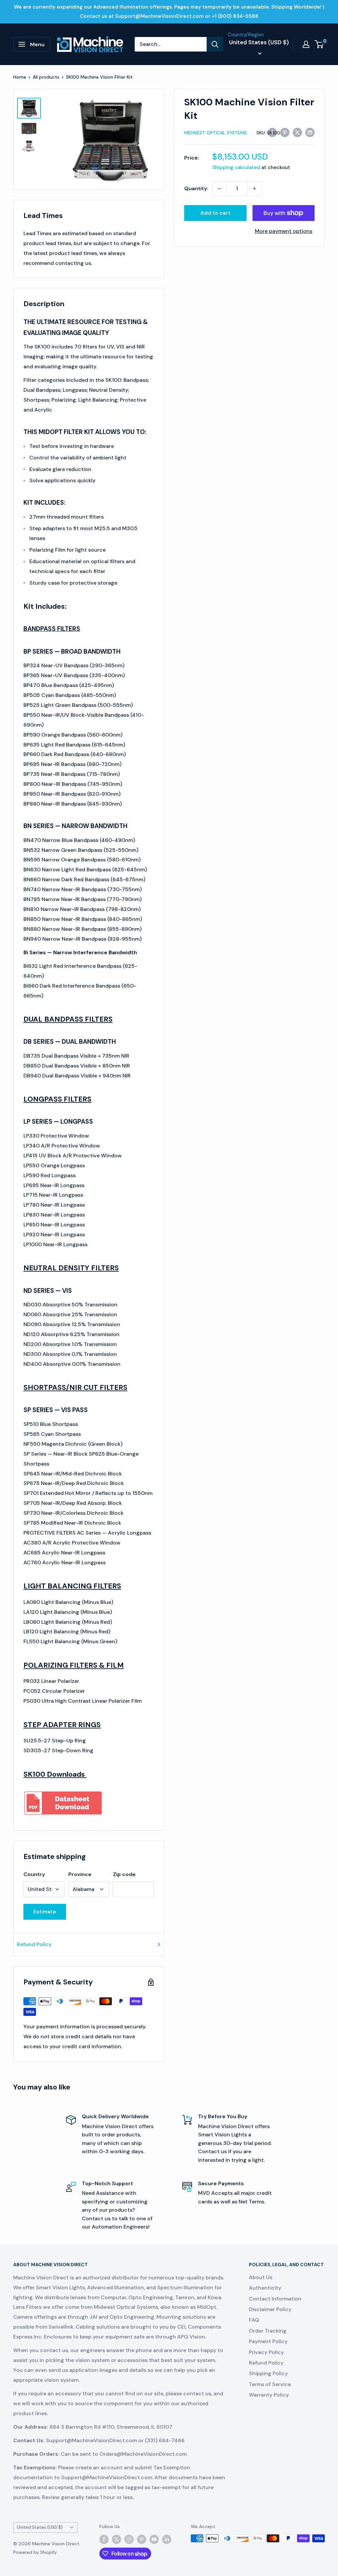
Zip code (124, 1874)
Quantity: (196, 188)
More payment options (284, 231)
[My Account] (306, 44)
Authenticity (265, 2288)
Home (20, 77)
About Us (261, 2277)
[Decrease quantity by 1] (220, 189)
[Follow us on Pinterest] (142, 2539)
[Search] (215, 44)
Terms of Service (270, 2384)
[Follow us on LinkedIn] (167, 2539)
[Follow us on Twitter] (117, 2539)
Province (80, 1874)
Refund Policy (34, 1944)
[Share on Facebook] (272, 132)
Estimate (45, 1912)
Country (34, 1874)
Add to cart (215, 213)
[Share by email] (310, 132)
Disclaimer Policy (270, 2309)
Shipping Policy (268, 2373)
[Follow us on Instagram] (129, 2539)
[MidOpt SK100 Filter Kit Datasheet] (64, 1790)
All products (46, 77)
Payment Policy (268, 2341)
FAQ (254, 2320)
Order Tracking (268, 2331)
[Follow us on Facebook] (104, 2539)
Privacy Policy (266, 2352)
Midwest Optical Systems (216, 133)
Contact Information (275, 2299)
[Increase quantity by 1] (254, 189)
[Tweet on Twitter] (297, 132)
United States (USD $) (40, 2527)
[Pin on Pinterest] (285, 132)
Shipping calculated (236, 167)
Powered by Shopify (35, 2552)
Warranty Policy (269, 2395)
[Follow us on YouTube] (154, 2539)
